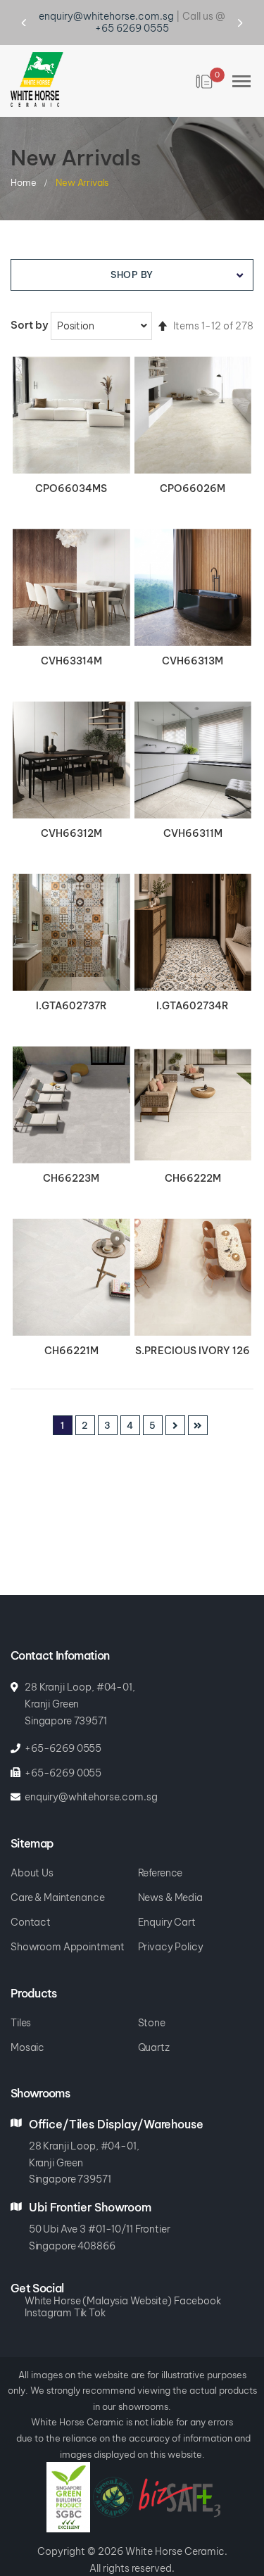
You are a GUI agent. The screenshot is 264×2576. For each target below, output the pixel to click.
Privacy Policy (171, 1924)
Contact (31, 1899)
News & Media (170, 1875)
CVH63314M (71, 638)
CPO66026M (193, 465)
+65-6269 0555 (63, 1725)
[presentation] (37, 11)
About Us (32, 1850)
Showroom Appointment (68, 1924)
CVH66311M (193, 810)
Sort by (30, 302)
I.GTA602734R (193, 983)
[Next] (175, 1402)
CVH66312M (71, 810)
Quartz (154, 2025)
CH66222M (193, 1155)
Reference (161, 1850)
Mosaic (27, 2025)
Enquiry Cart (167, 1899)
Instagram (48, 2290)
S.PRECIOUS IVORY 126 (193, 1327)
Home (24, 158)
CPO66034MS (71, 465)
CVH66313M (193, 638)
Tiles (21, 2000)
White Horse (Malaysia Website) (98, 2278)
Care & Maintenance (57, 1875)
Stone (152, 2000)
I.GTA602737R (71, 983)
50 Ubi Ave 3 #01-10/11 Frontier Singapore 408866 (100, 2214)
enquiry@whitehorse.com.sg (91, 1774)
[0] (205, 58)
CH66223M (71, 1155)
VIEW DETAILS (71, 393)
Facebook (197, 2278)
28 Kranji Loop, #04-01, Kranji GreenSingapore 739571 (84, 2140)
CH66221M (71, 1327)
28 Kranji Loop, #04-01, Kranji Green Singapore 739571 (80, 1681)
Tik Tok (90, 2290)
